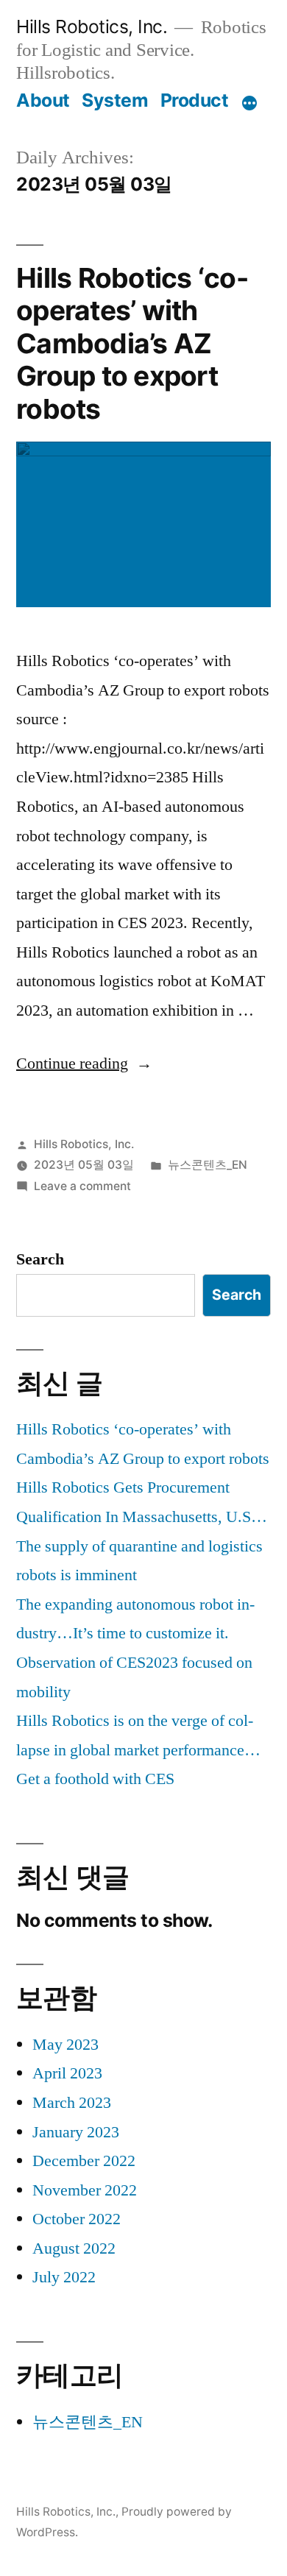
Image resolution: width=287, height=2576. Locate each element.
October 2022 (77, 2219)
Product (195, 100)
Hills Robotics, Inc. (92, 26)
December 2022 (84, 2161)
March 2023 (72, 2103)
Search (40, 1259)
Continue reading (84, 1064)
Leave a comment (82, 1186)
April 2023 (67, 2073)
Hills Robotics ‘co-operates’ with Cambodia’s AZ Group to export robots (132, 343)
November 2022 (85, 2190)
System (115, 100)
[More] (249, 103)
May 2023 (65, 2045)
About (43, 100)
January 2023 (76, 2132)
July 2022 (64, 2277)
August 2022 (74, 2248)
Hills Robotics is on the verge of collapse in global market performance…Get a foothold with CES (138, 1750)
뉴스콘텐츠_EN (208, 1165)
